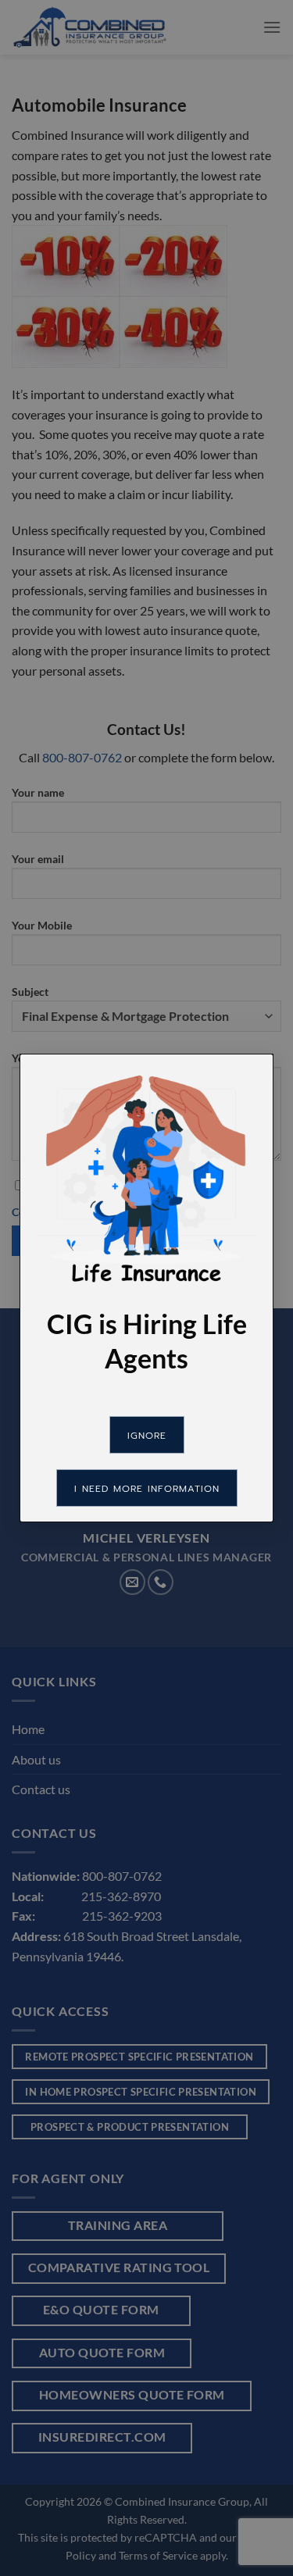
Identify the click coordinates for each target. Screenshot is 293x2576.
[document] (146, 1288)
